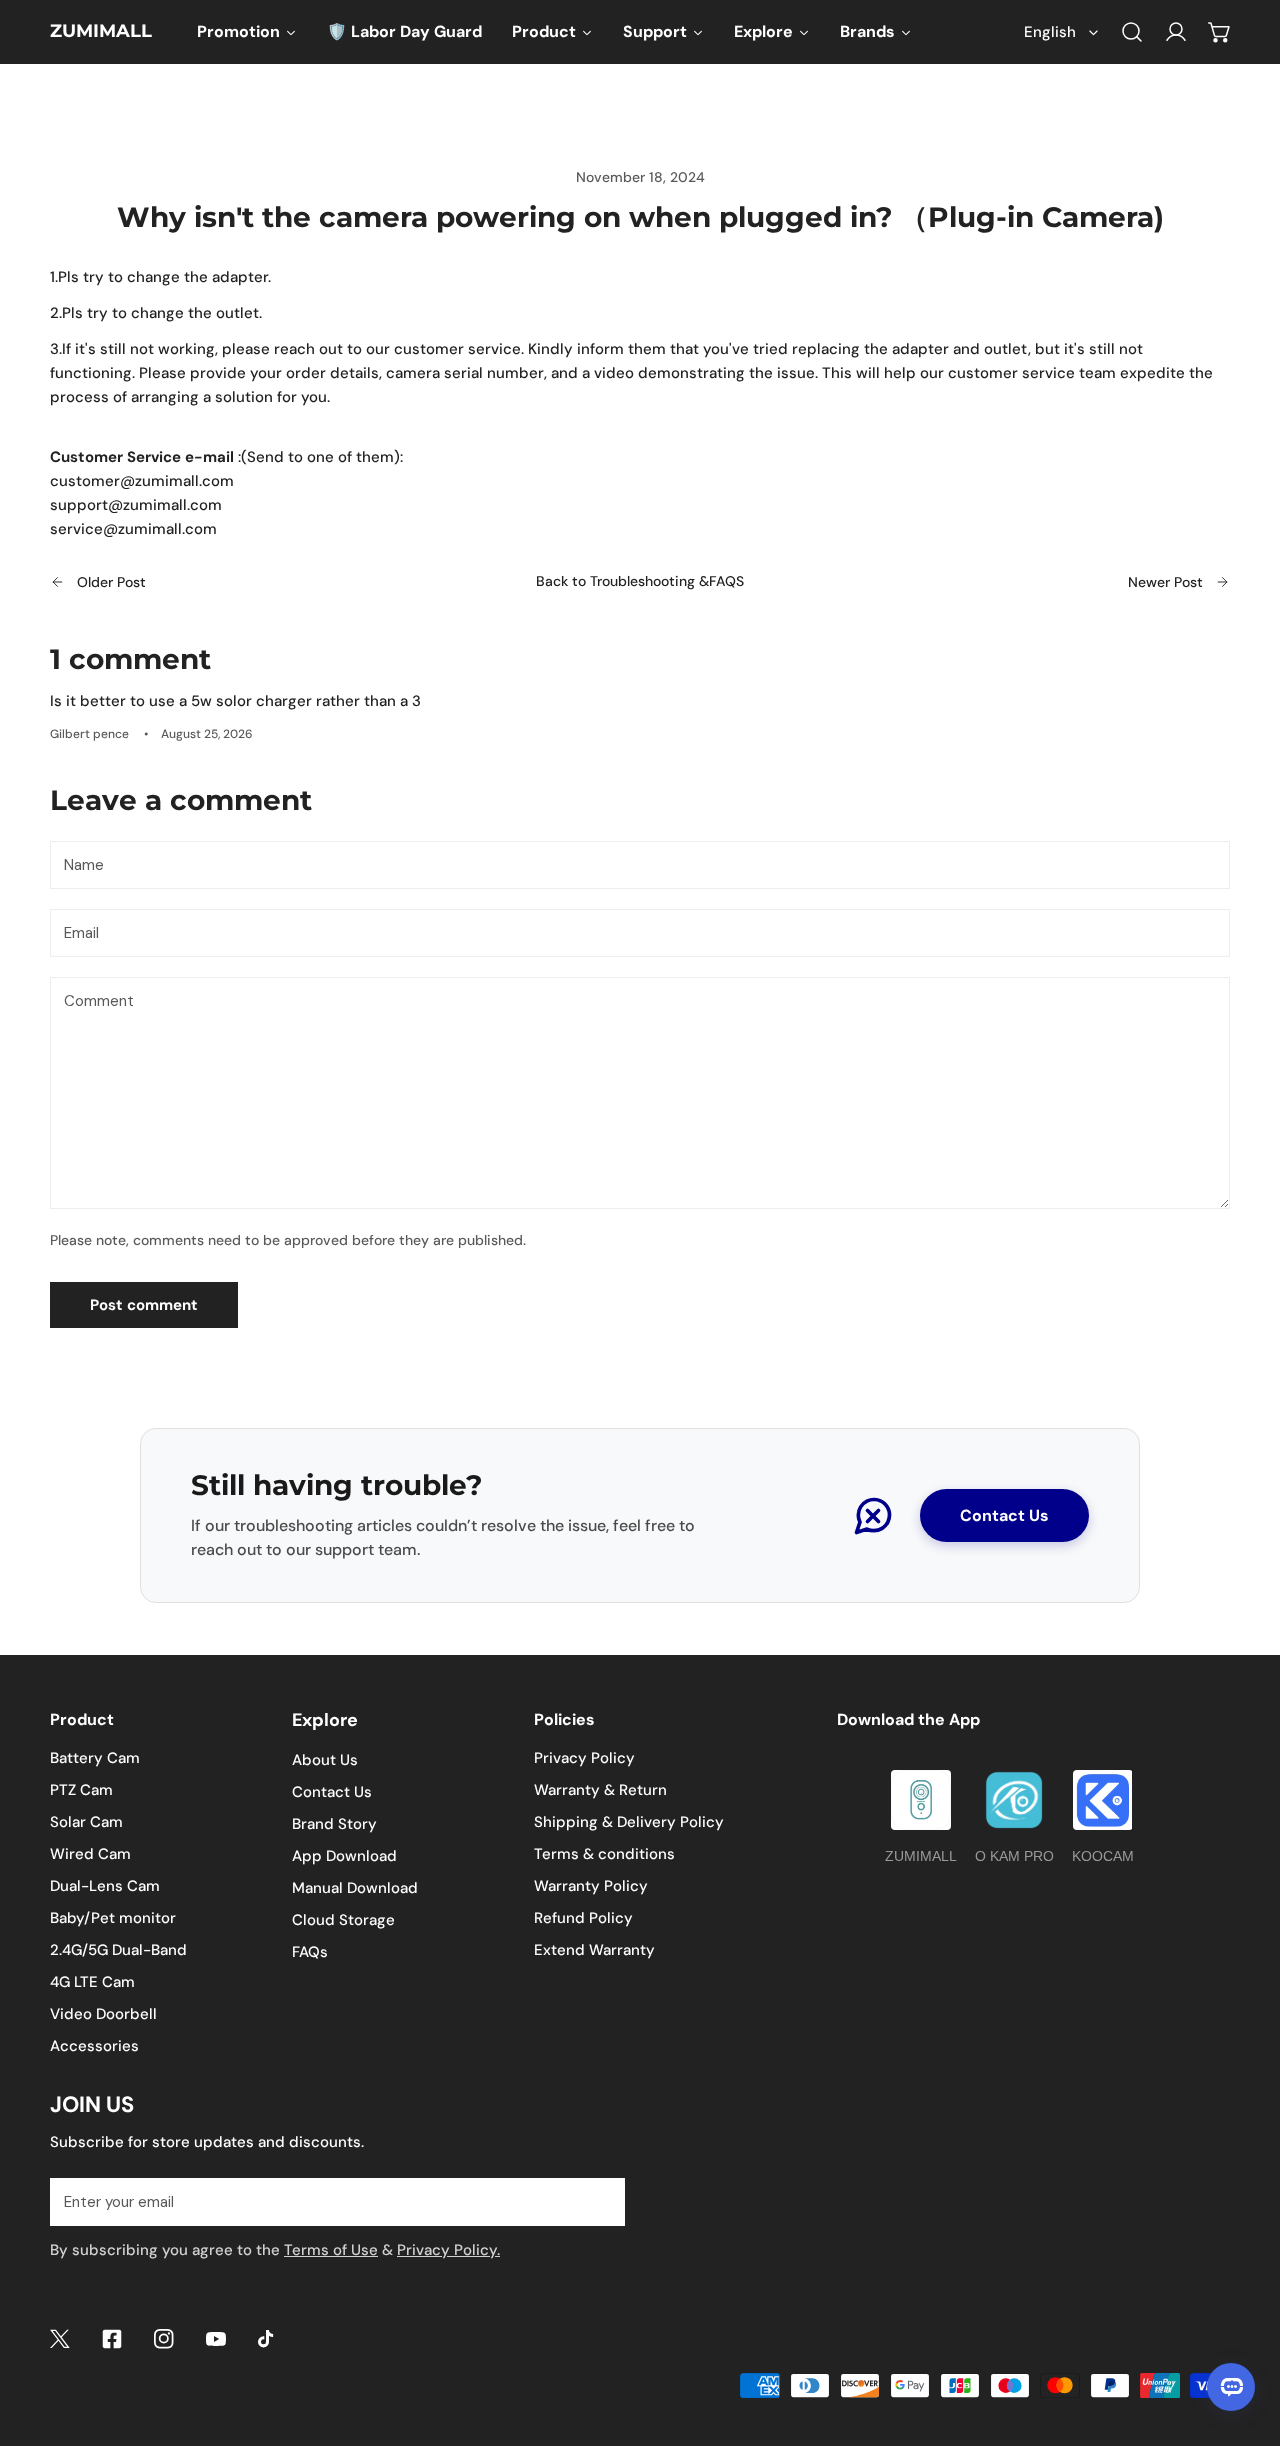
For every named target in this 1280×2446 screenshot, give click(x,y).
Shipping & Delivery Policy (629, 1822)
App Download (344, 1856)
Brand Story (334, 1824)
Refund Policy (583, 1918)
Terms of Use (331, 2250)
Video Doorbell (103, 2014)
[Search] (1132, 32)
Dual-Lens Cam (105, 1886)
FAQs (310, 1952)
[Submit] (599, 2201)
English (1050, 32)
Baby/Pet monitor (113, 1918)
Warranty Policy (591, 1886)
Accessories (94, 2046)
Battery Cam (95, 1758)
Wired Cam (90, 1854)
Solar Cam (86, 1822)
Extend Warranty (594, 1950)
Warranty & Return (600, 1790)
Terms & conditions (604, 1854)
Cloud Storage (343, 1920)
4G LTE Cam (92, 1982)
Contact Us (1004, 1515)
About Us (325, 1760)
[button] (1220, 32)
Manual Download (355, 1888)
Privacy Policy (584, 1758)
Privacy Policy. (448, 2250)
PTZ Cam (81, 1790)
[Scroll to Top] (1244, 2340)
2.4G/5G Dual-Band (118, 1950)
